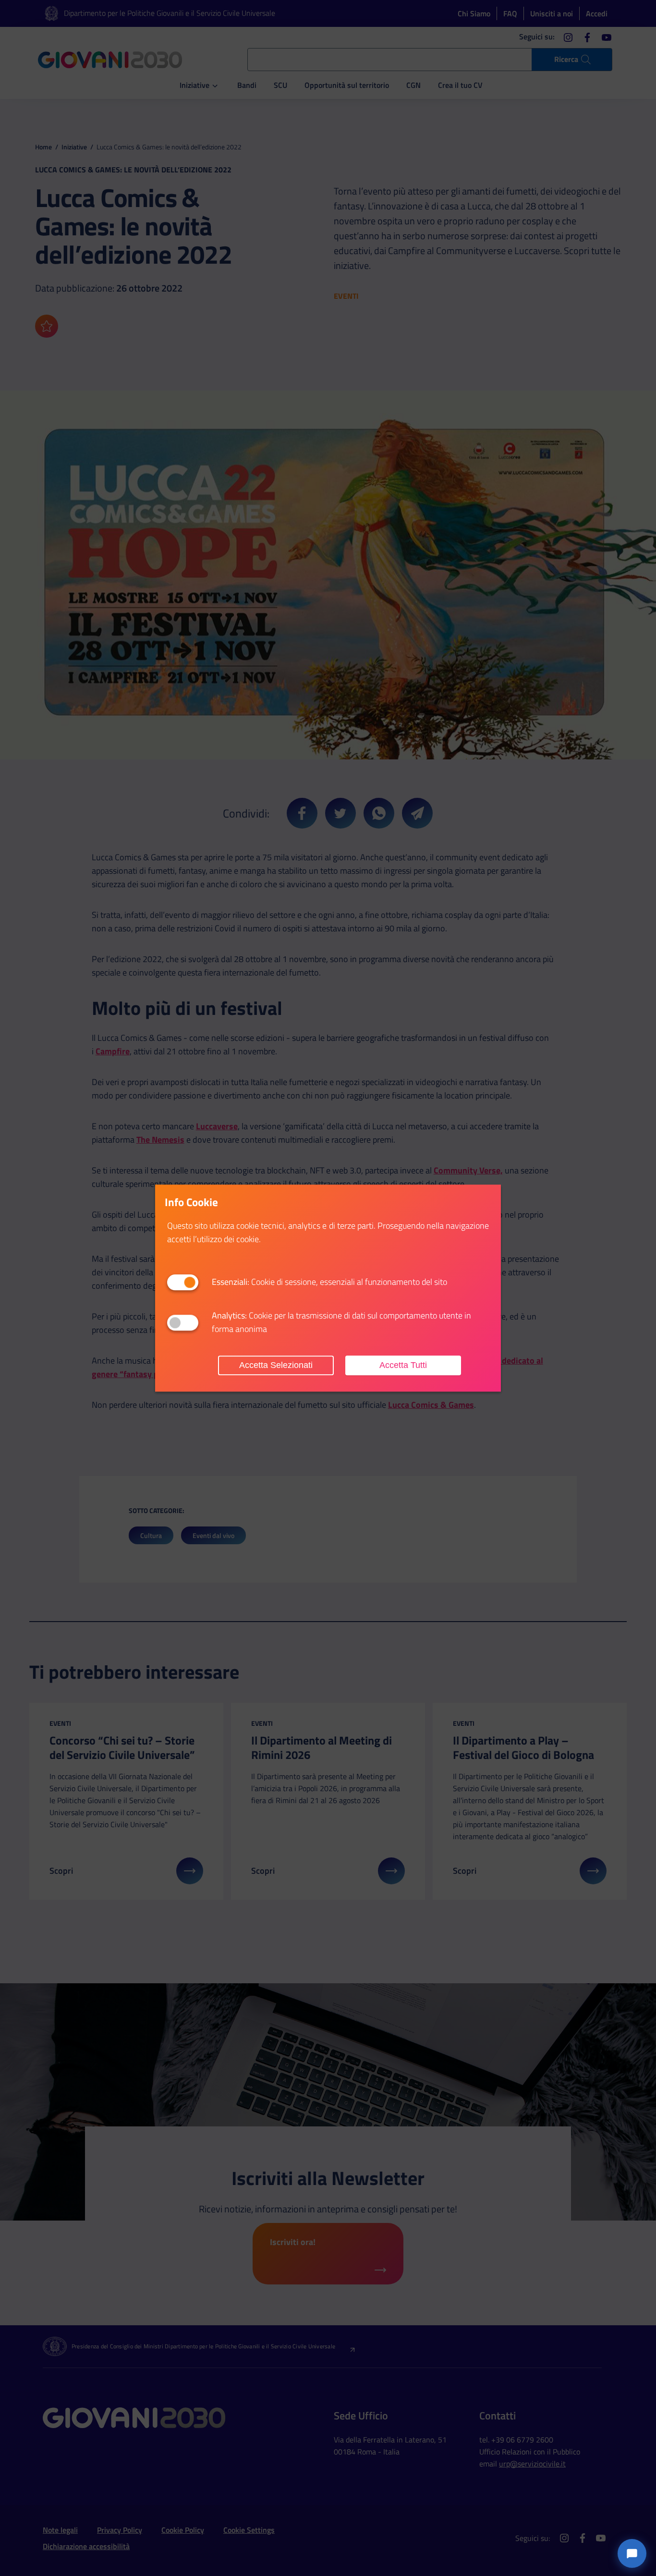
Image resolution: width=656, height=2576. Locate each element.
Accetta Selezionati (276, 1365)
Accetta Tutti (403, 1365)
